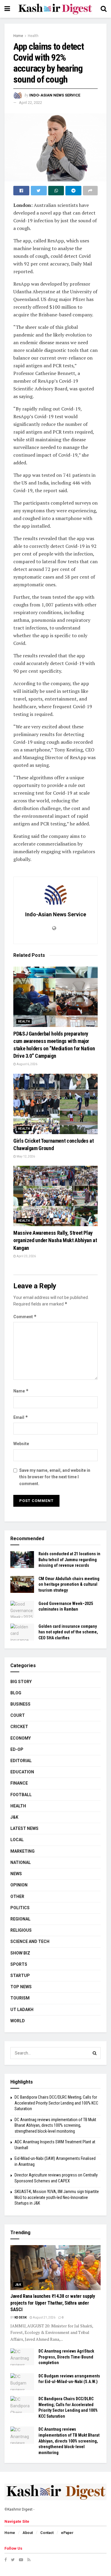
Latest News (24, 1828)
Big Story (21, 1682)
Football (21, 1795)
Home (18, 36)
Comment (25, 1317)
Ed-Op (17, 1749)
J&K (14, 1817)
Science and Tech (30, 1941)
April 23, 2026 (26, 1256)
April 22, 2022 (30, 103)
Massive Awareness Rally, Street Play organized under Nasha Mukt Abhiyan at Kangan (55, 1240)
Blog (16, 1693)
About (28, 2533)
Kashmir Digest (20, 2509)
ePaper (67, 2533)
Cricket (19, 1727)
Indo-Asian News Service (55, 95)
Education (22, 1772)
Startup (20, 1976)
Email (21, 1417)
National (21, 1862)
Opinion (19, 1885)
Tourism (20, 1998)
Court (18, 1715)
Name (21, 1391)
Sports (19, 1964)
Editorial (21, 1761)
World (18, 2021)
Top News (21, 1987)
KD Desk (21, 2317)
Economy (21, 1738)
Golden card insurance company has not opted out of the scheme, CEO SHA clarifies (68, 1632)
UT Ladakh (22, 2010)
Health (33, 36)
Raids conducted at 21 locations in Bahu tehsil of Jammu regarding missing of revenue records (69, 1560)
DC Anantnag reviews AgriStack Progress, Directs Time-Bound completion (66, 2357)
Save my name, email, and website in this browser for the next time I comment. (55, 1477)
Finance (19, 1783)
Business (20, 1704)
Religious (21, 1930)
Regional (20, 1919)
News (16, 1874)
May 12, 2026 (25, 1156)
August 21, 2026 (44, 2317)
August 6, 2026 (27, 1064)
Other (17, 1896)
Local (17, 1840)
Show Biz (20, 1953)
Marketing (22, 1851)
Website (21, 1444)
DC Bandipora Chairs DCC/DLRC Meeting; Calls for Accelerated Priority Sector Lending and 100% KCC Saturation (56, 2103)
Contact (47, 2533)
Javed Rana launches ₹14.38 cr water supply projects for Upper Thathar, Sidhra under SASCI (53, 2303)
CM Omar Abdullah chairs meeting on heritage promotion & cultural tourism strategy (69, 1584)
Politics (20, 1908)
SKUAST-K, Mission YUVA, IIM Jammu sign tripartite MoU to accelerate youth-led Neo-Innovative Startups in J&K (57, 2197)
